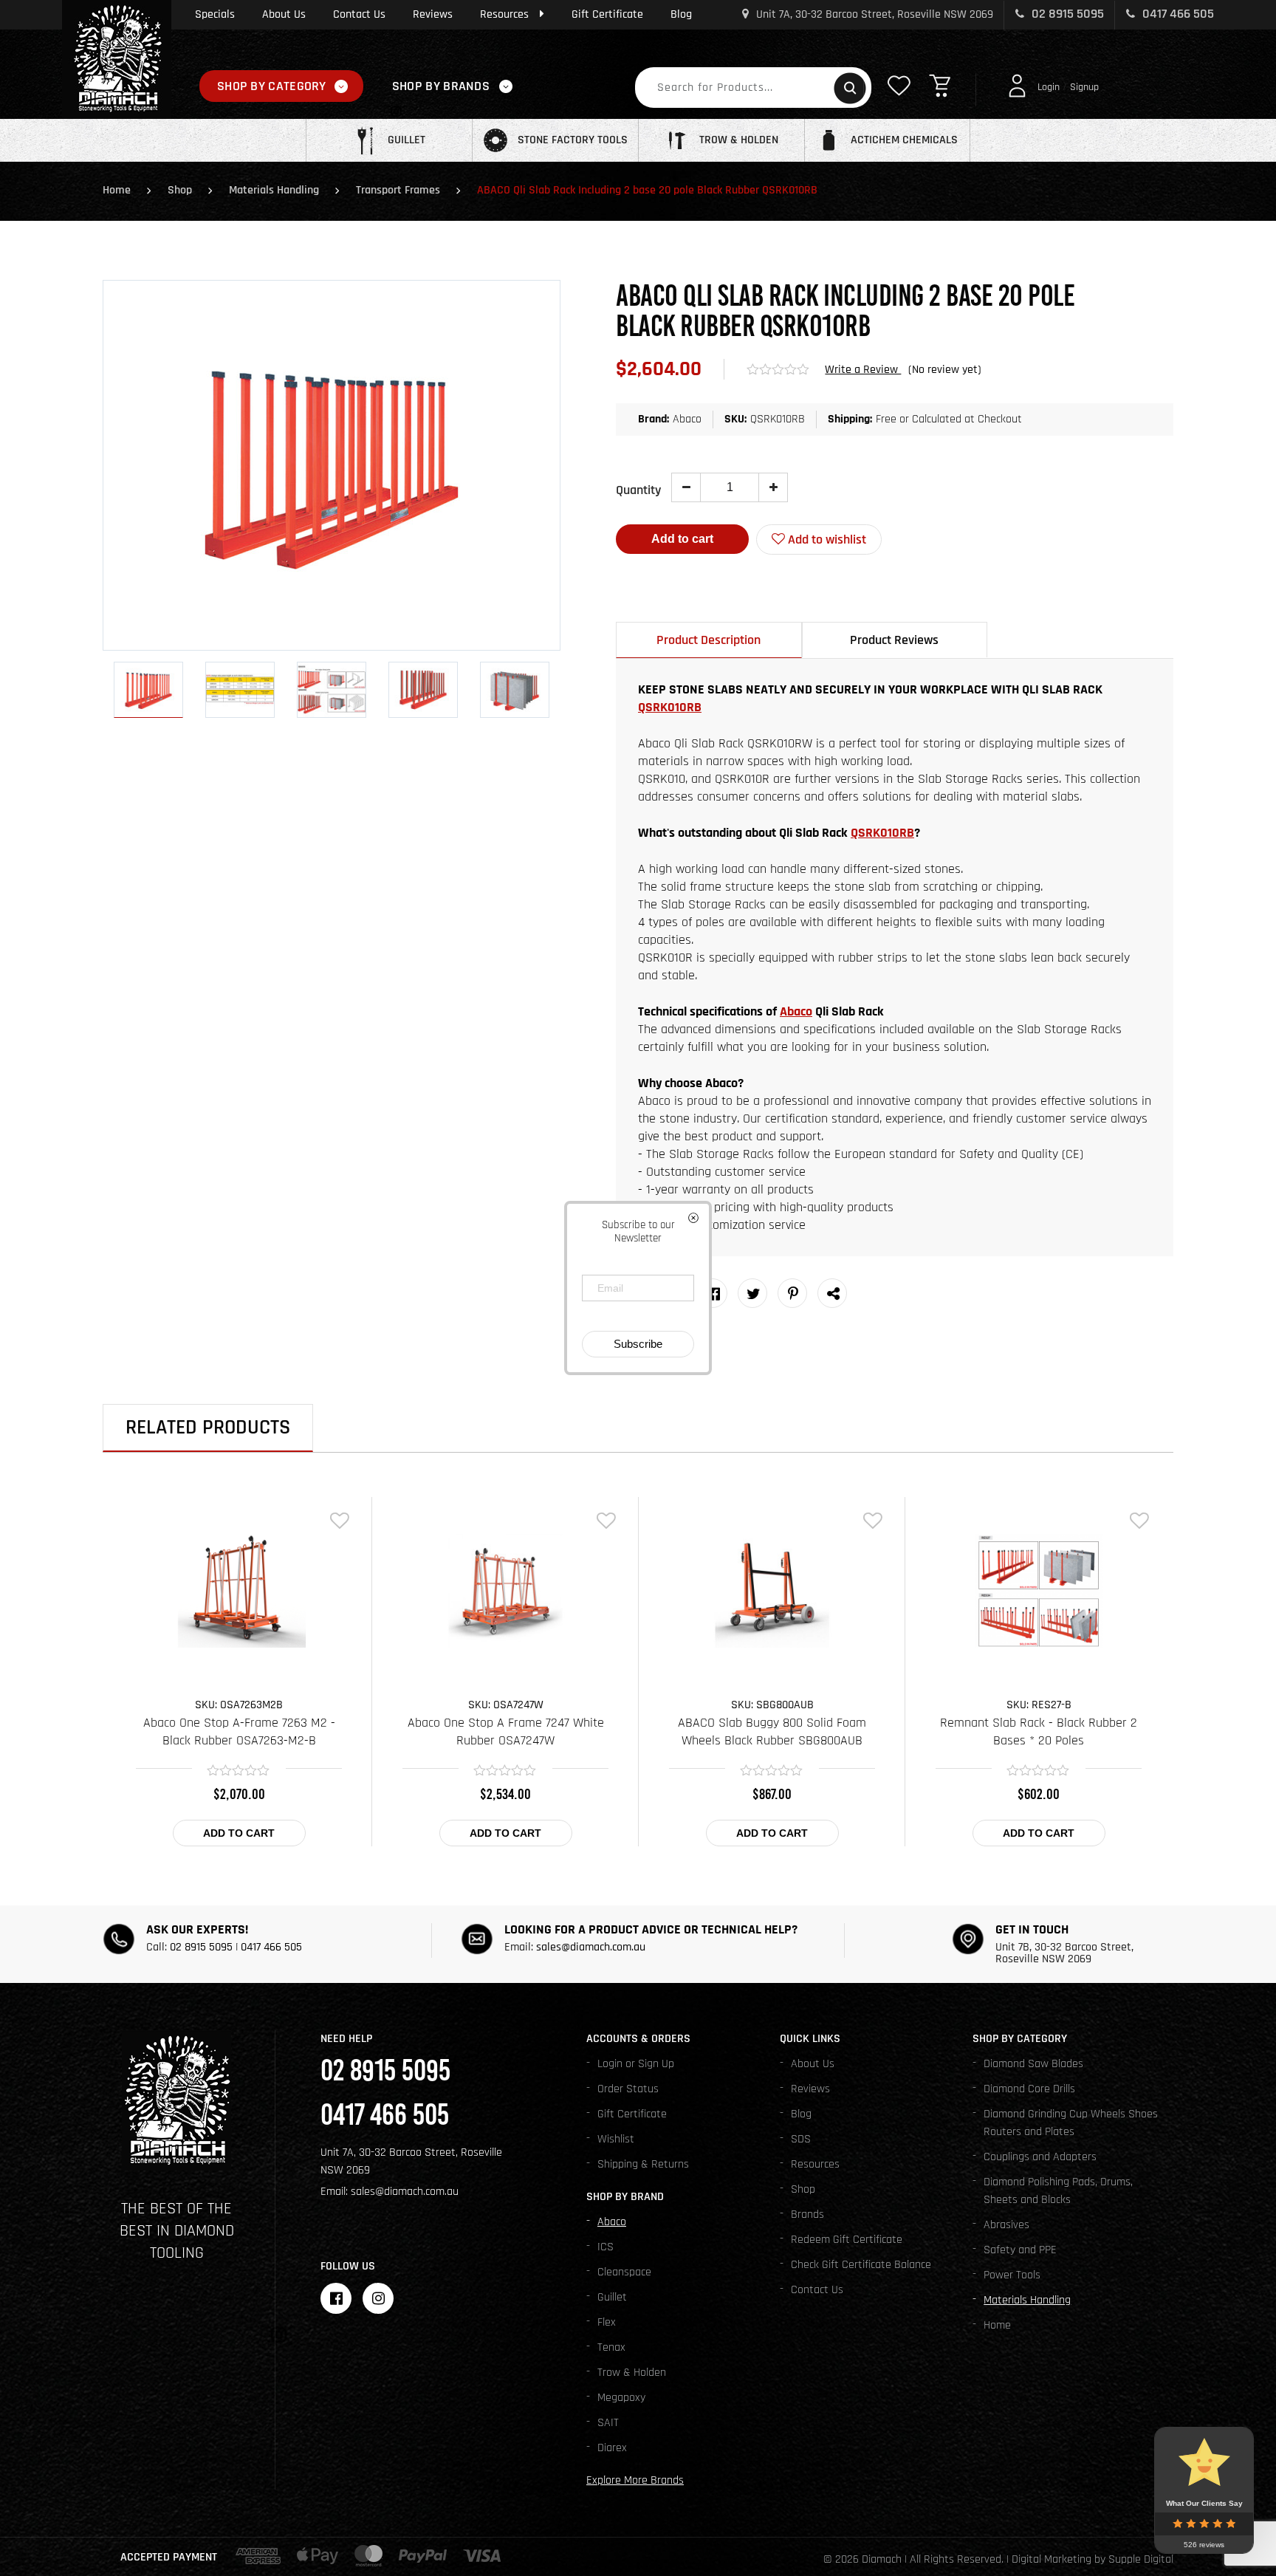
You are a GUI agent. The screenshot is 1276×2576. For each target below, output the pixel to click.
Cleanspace (624, 2272)
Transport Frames (398, 190)
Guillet (612, 2297)
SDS (801, 2139)
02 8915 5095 (1066, 14)
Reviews (433, 14)
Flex (607, 2322)
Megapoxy (621, 2398)
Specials (215, 14)
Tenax (611, 2347)
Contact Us (359, 14)
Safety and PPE (1020, 2250)
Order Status (628, 2089)
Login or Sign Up (636, 2064)
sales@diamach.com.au (591, 1947)
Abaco (796, 1011)
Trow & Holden (632, 2373)
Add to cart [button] (239, 1833)
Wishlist (616, 2139)
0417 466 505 (1177, 14)
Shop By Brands (441, 86)
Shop (180, 190)
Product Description (709, 640)
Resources (504, 14)
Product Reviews (894, 640)
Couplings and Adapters (1040, 2157)
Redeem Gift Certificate (847, 2240)
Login (1049, 87)
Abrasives (1006, 2225)
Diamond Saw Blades (1033, 2064)
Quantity (638, 490)
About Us (284, 14)
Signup (1084, 87)
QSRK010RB (670, 707)
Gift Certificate (607, 14)
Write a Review (863, 370)
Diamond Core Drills (1029, 2089)
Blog (681, 14)
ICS (606, 2247)
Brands (807, 2214)
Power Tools (1012, 2275)
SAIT (608, 2423)
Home (117, 190)
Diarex (612, 2448)
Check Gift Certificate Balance (861, 2265)
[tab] (709, 640)
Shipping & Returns (643, 2164)
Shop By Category (272, 86)
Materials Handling (274, 190)
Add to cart (682, 539)
